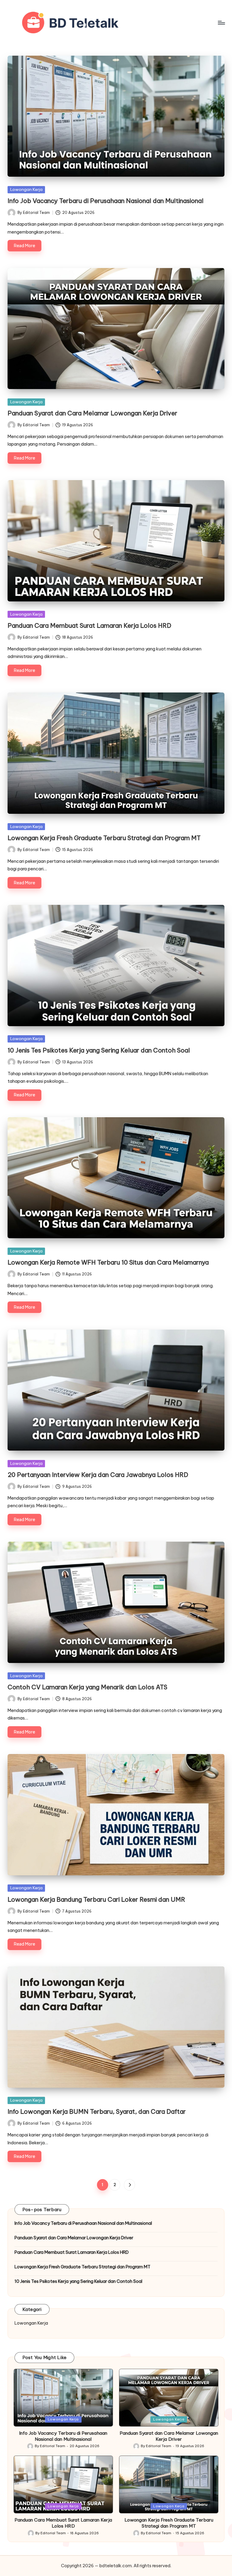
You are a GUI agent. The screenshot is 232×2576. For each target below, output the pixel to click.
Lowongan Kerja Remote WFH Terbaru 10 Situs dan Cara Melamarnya (108, 1262)
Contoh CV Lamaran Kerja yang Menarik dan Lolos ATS (87, 1687)
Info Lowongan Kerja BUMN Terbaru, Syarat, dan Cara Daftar (97, 2111)
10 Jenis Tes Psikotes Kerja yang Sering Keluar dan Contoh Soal (99, 1050)
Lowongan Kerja (26, 189)
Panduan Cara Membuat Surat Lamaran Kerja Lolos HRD (89, 625)
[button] (129, 2185)
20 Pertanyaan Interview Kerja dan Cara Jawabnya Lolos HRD (98, 1475)
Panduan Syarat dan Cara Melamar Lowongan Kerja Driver (92, 413)
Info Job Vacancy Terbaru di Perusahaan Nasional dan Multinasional (106, 201)
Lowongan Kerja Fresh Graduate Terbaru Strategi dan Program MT (104, 838)
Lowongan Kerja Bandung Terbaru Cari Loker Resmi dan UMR (96, 1899)
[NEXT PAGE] (129, 2185)
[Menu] (221, 23)
